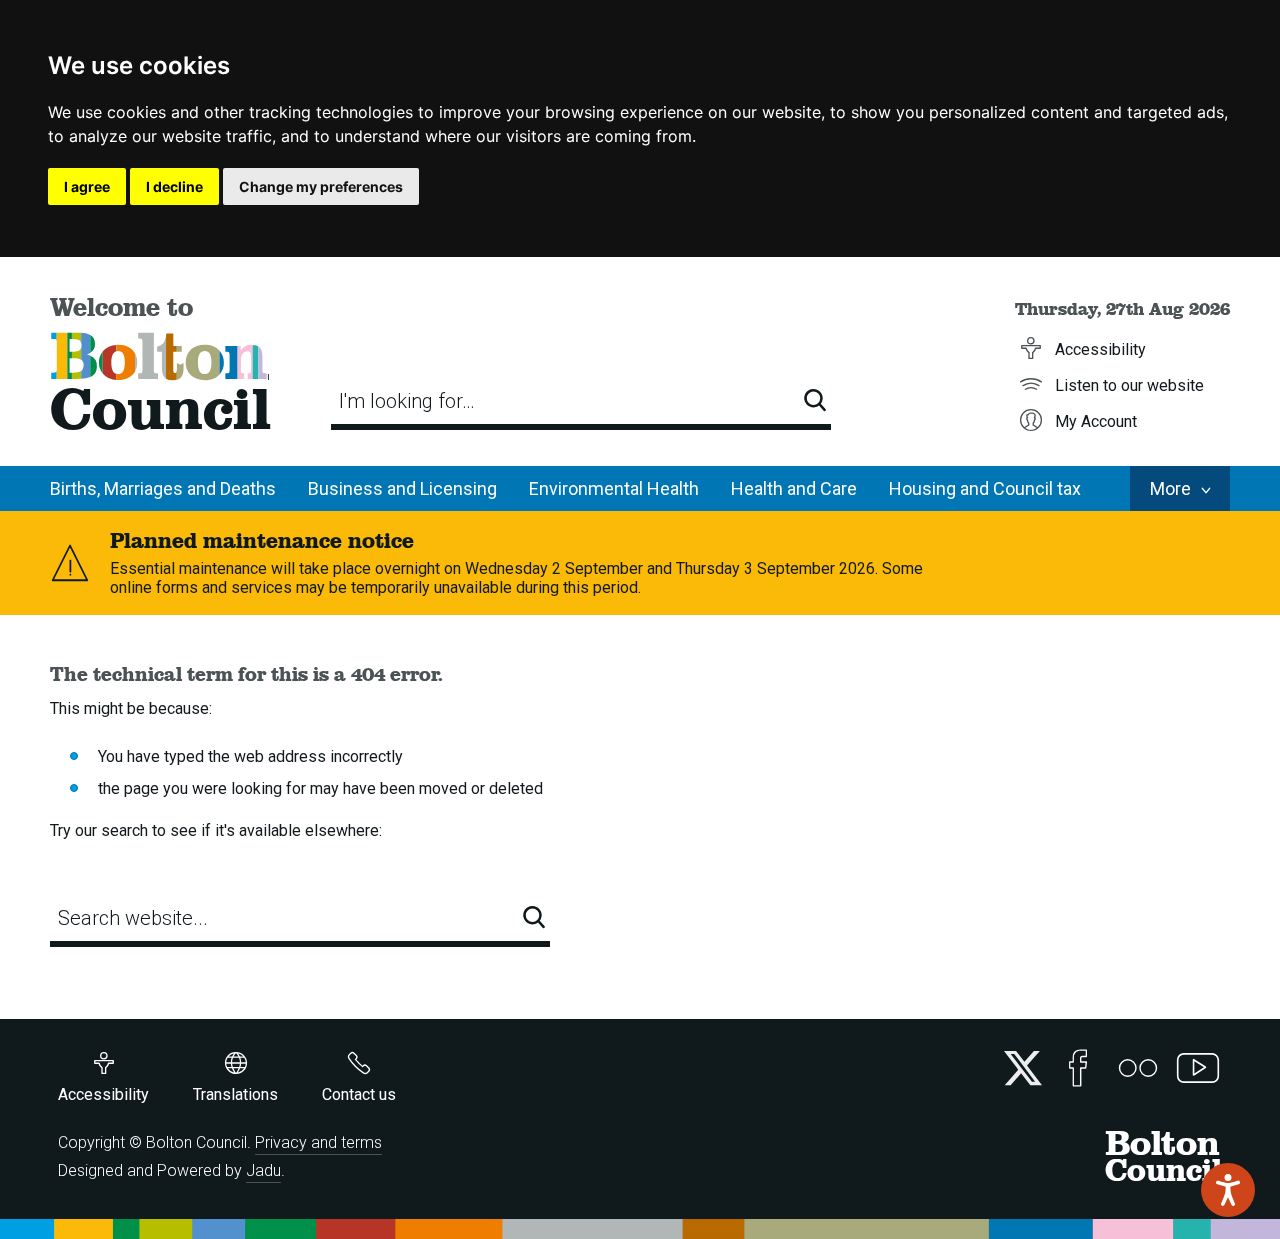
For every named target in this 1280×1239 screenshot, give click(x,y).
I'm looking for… (407, 401)
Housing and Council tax (985, 488)
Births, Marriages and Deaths (163, 488)
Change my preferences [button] (321, 186)
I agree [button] (87, 186)
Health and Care (794, 488)
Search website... (133, 918)
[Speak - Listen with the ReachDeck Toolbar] (1228, 1190)
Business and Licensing (402, 488)
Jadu (263, 1170)
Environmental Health (614, 488)
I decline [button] (174, 186)
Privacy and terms (318, 1142)
